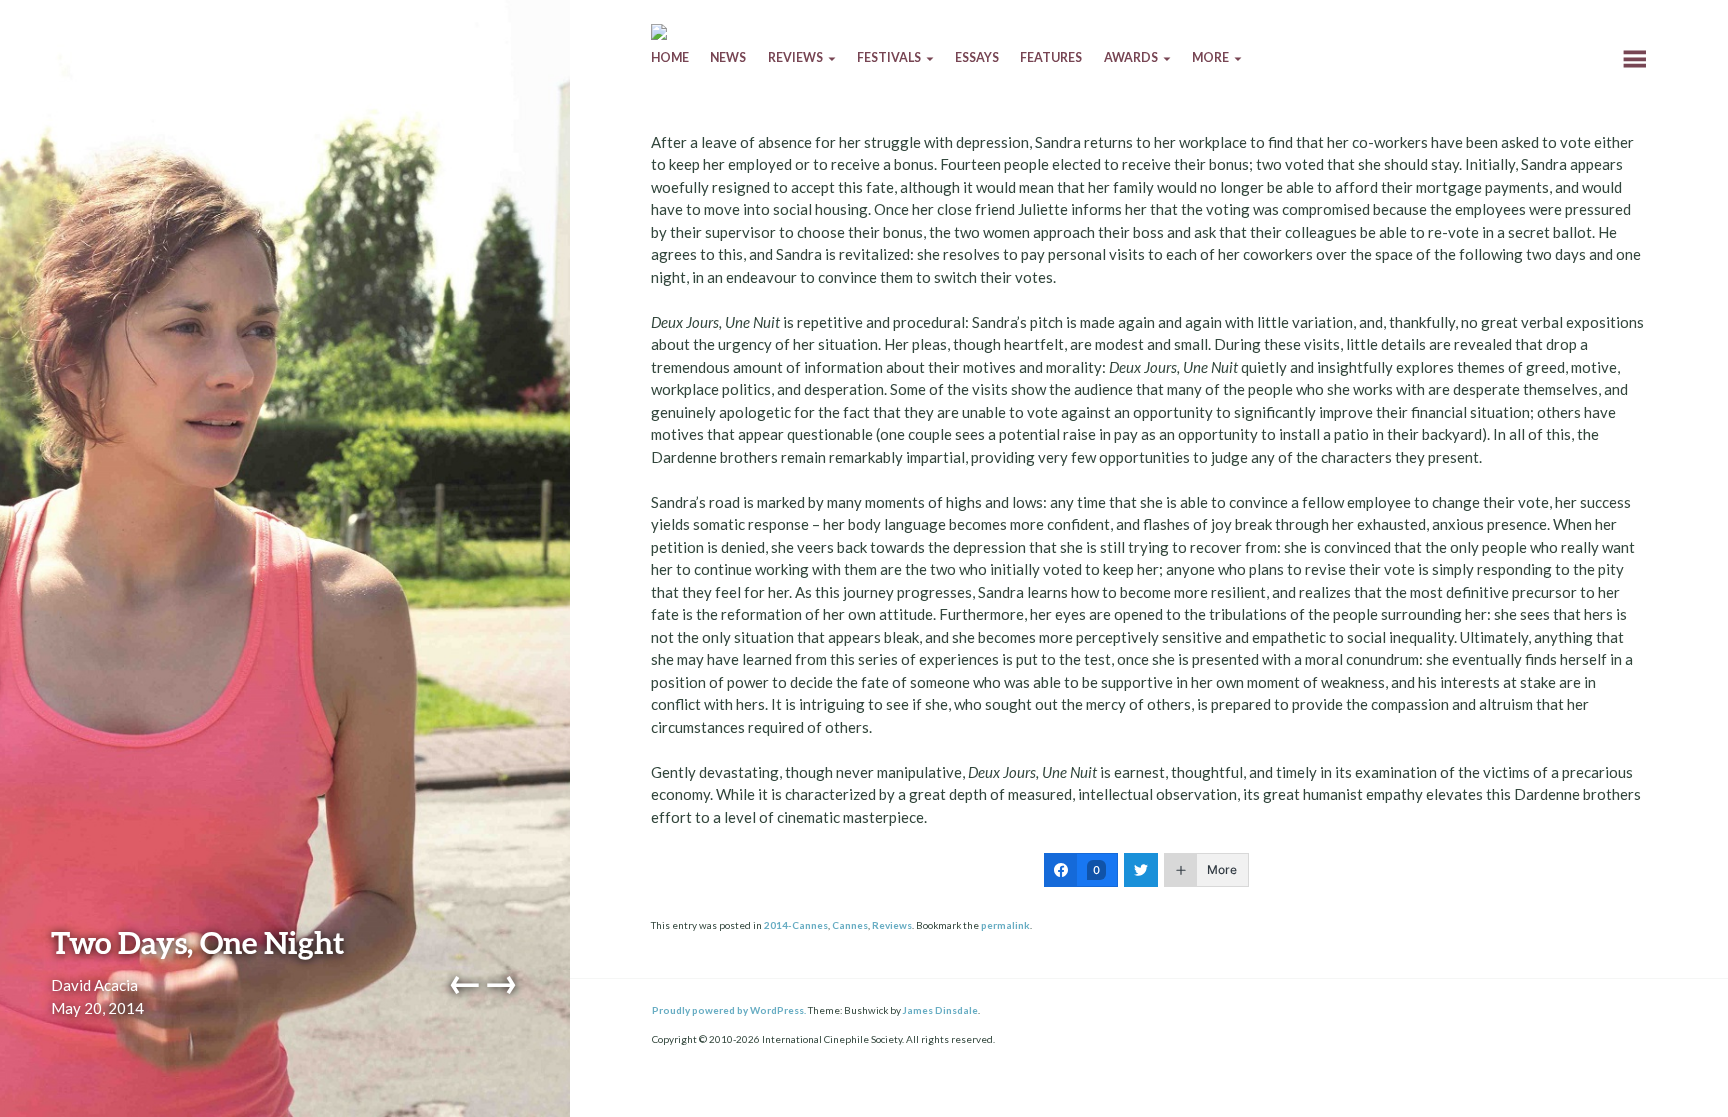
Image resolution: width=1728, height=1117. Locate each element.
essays (977, 57)
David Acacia (94, 985)
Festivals (889, 57)
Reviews (892, 925)
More (1210, 57)
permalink (1005, 925)
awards (1131, 57)
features (1051, 57)
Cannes (850, 925)
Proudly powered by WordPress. (729, 1010)
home (670, 57)
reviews (795, 57)
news (728, 57)
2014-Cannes (796, 925)
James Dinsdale (940, 1010)
